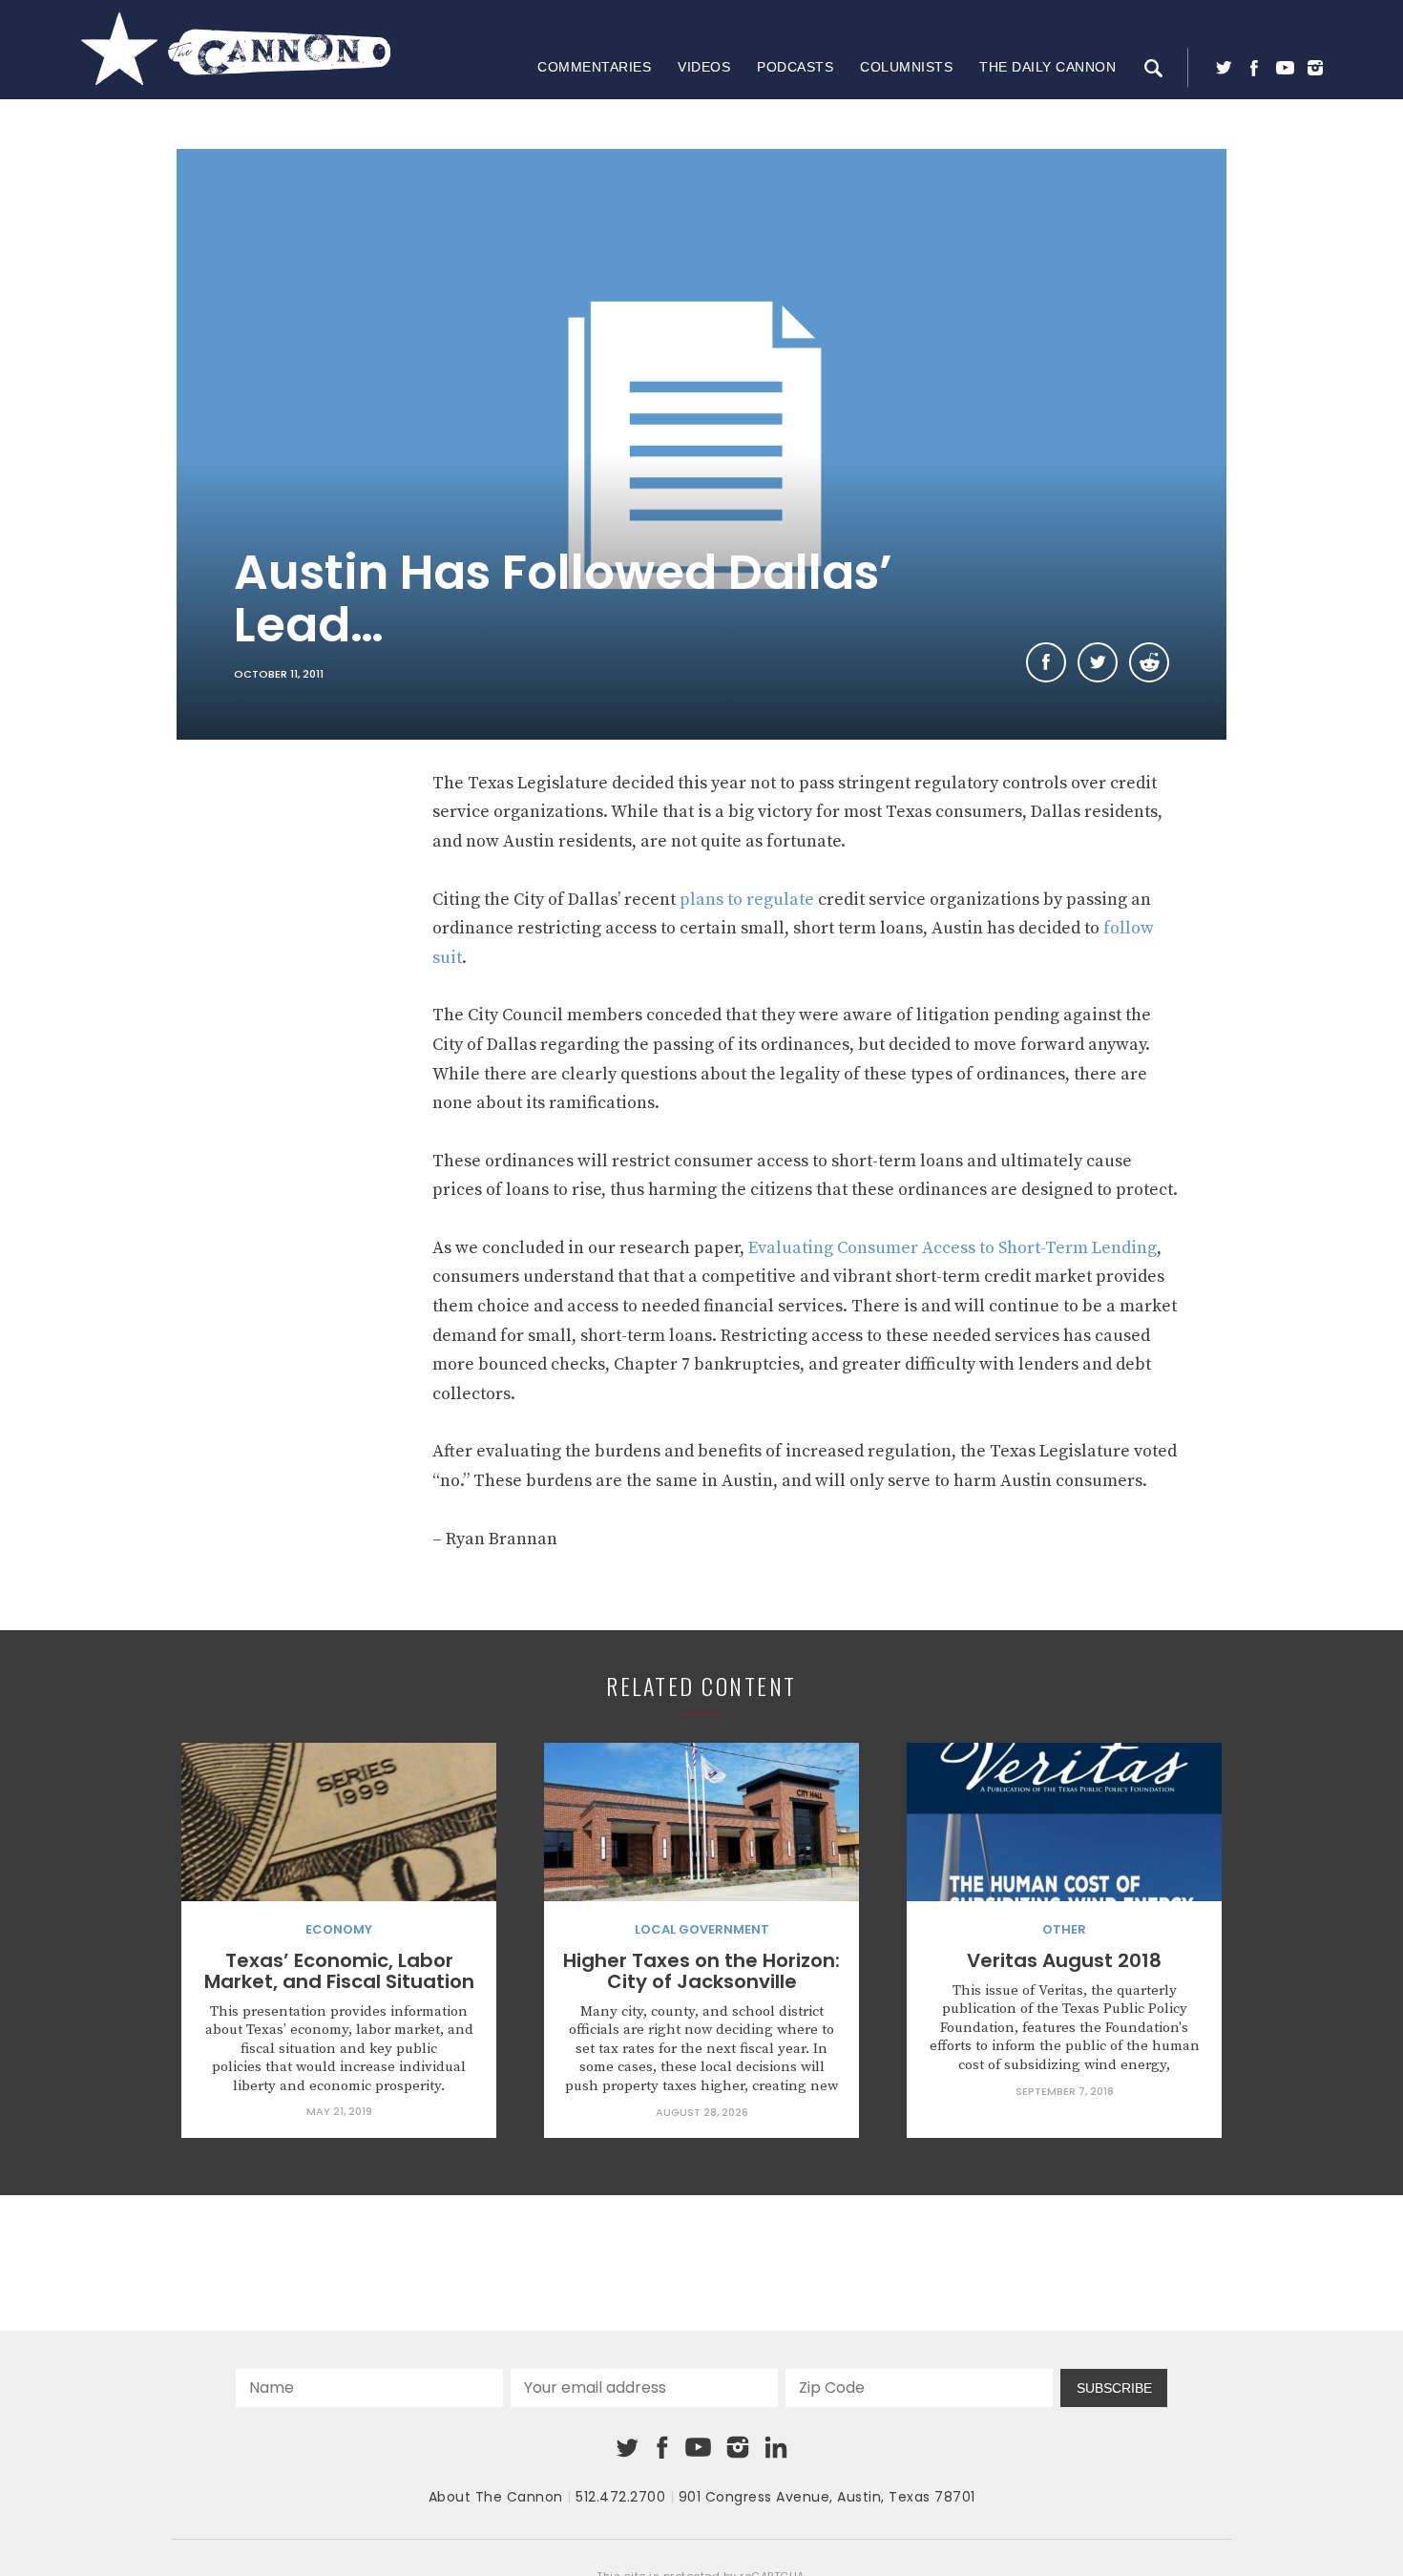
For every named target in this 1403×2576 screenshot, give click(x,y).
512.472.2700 (620, 2497)
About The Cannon (496, 2497)
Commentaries (594, 67)
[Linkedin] (776, 2447)
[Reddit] (1149, 662)
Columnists (906, 67)
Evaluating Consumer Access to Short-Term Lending (953, 1248)
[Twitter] (1224, 68)
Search (1153, 68)
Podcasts (795, 67)
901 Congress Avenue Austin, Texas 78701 (827, 2497)
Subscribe (1114, 2388)
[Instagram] (1315, 68)
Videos (704, 67)
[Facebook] (1254, 68)
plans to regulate (747, 900)
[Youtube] (1285, 68)
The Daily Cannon (1047, 67)
